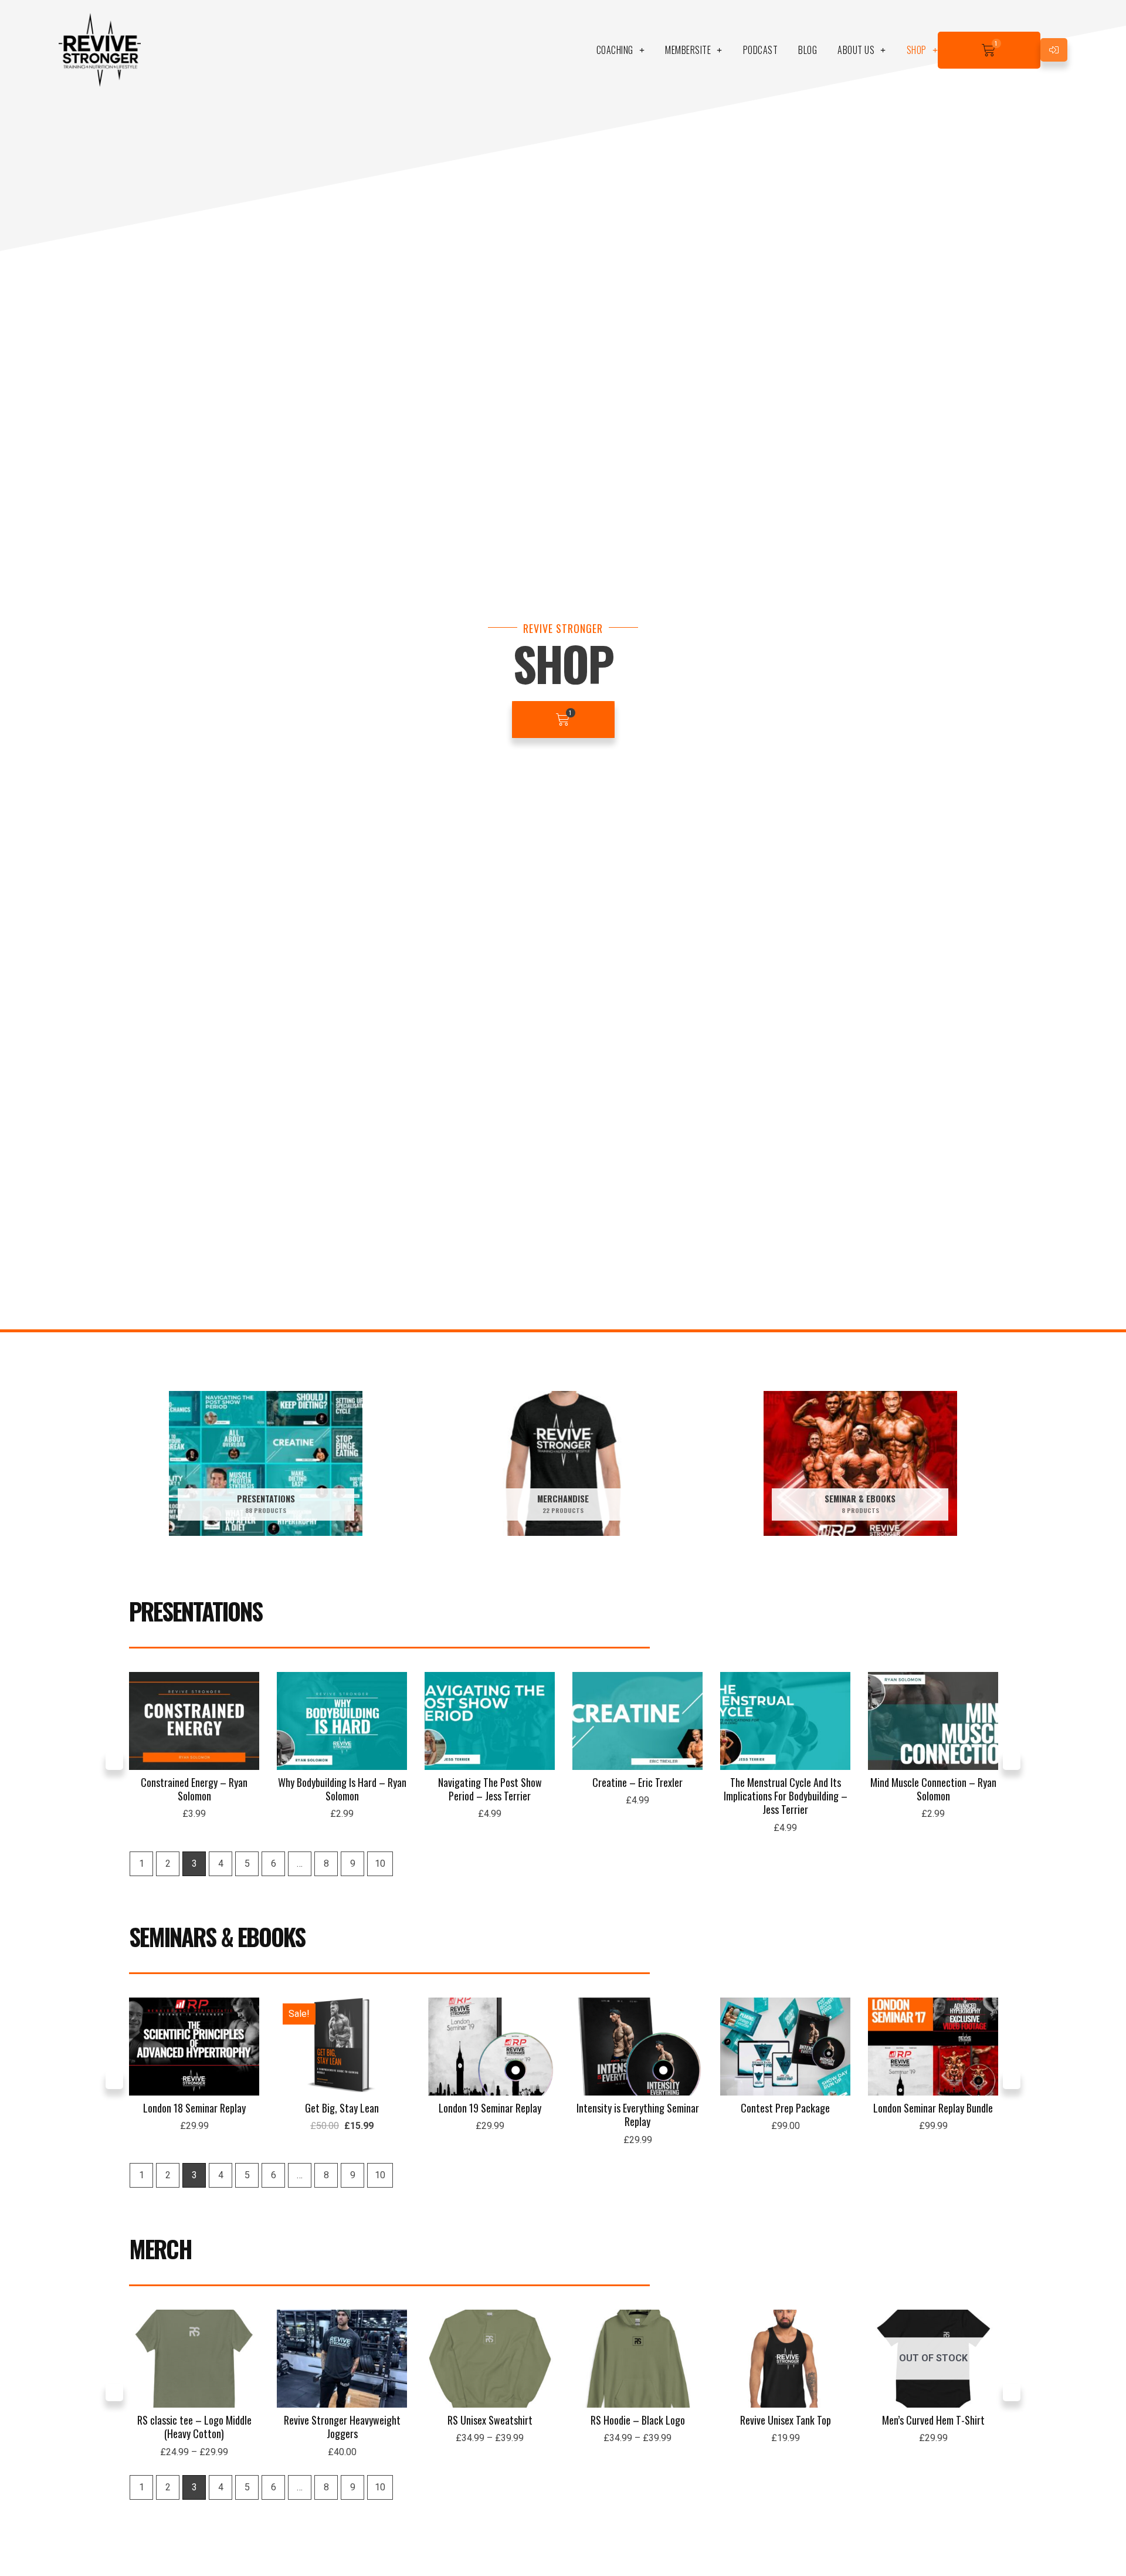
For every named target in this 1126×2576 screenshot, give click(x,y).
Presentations (196, 1611)
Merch (160, 2249)
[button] (114, 1761)
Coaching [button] (615, 50)
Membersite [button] (688, 50)
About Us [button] (856, 50)
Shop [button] (917, 50)
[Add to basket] (247, 1718)
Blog (808, 50)
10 (380, 1864)
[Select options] (247, 2355)
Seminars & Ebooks (217, 1937)
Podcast (761, 50)
